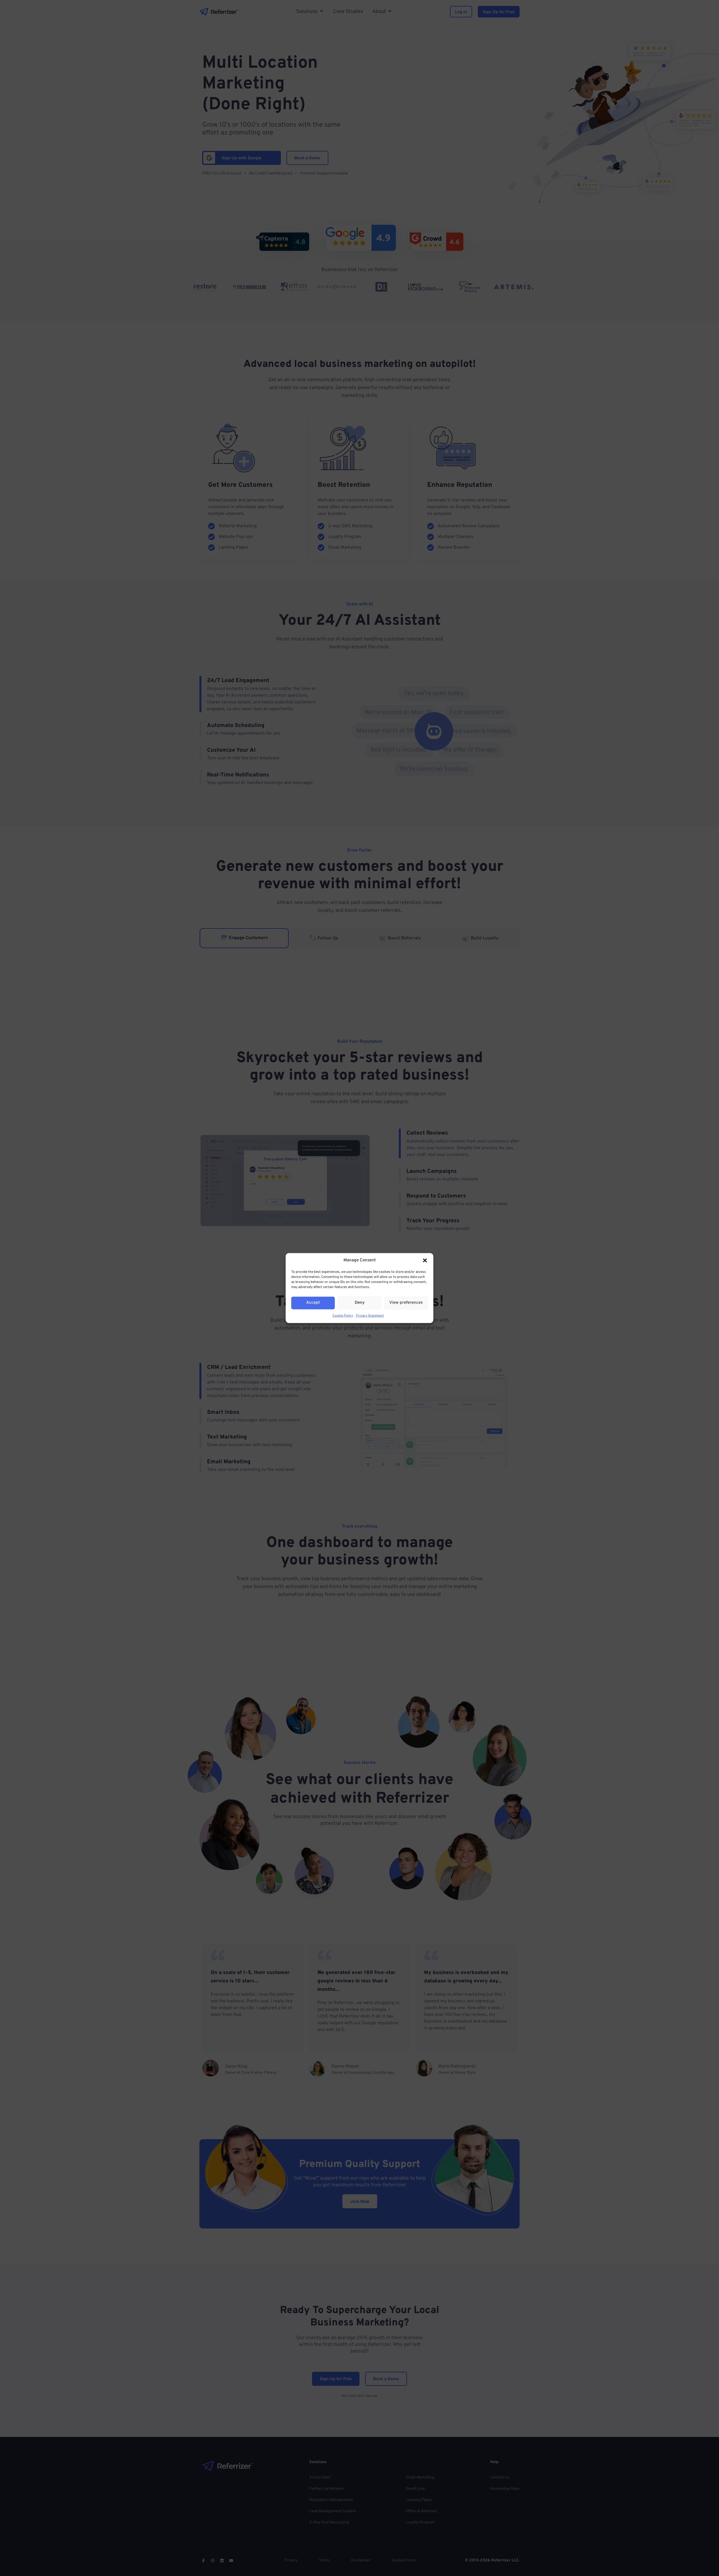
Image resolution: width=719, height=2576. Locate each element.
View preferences (406, 1303)
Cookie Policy (343, 1316)
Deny (360, 1303)
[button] (425, 1260)
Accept (313, 1303)
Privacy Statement (370, 1316)
